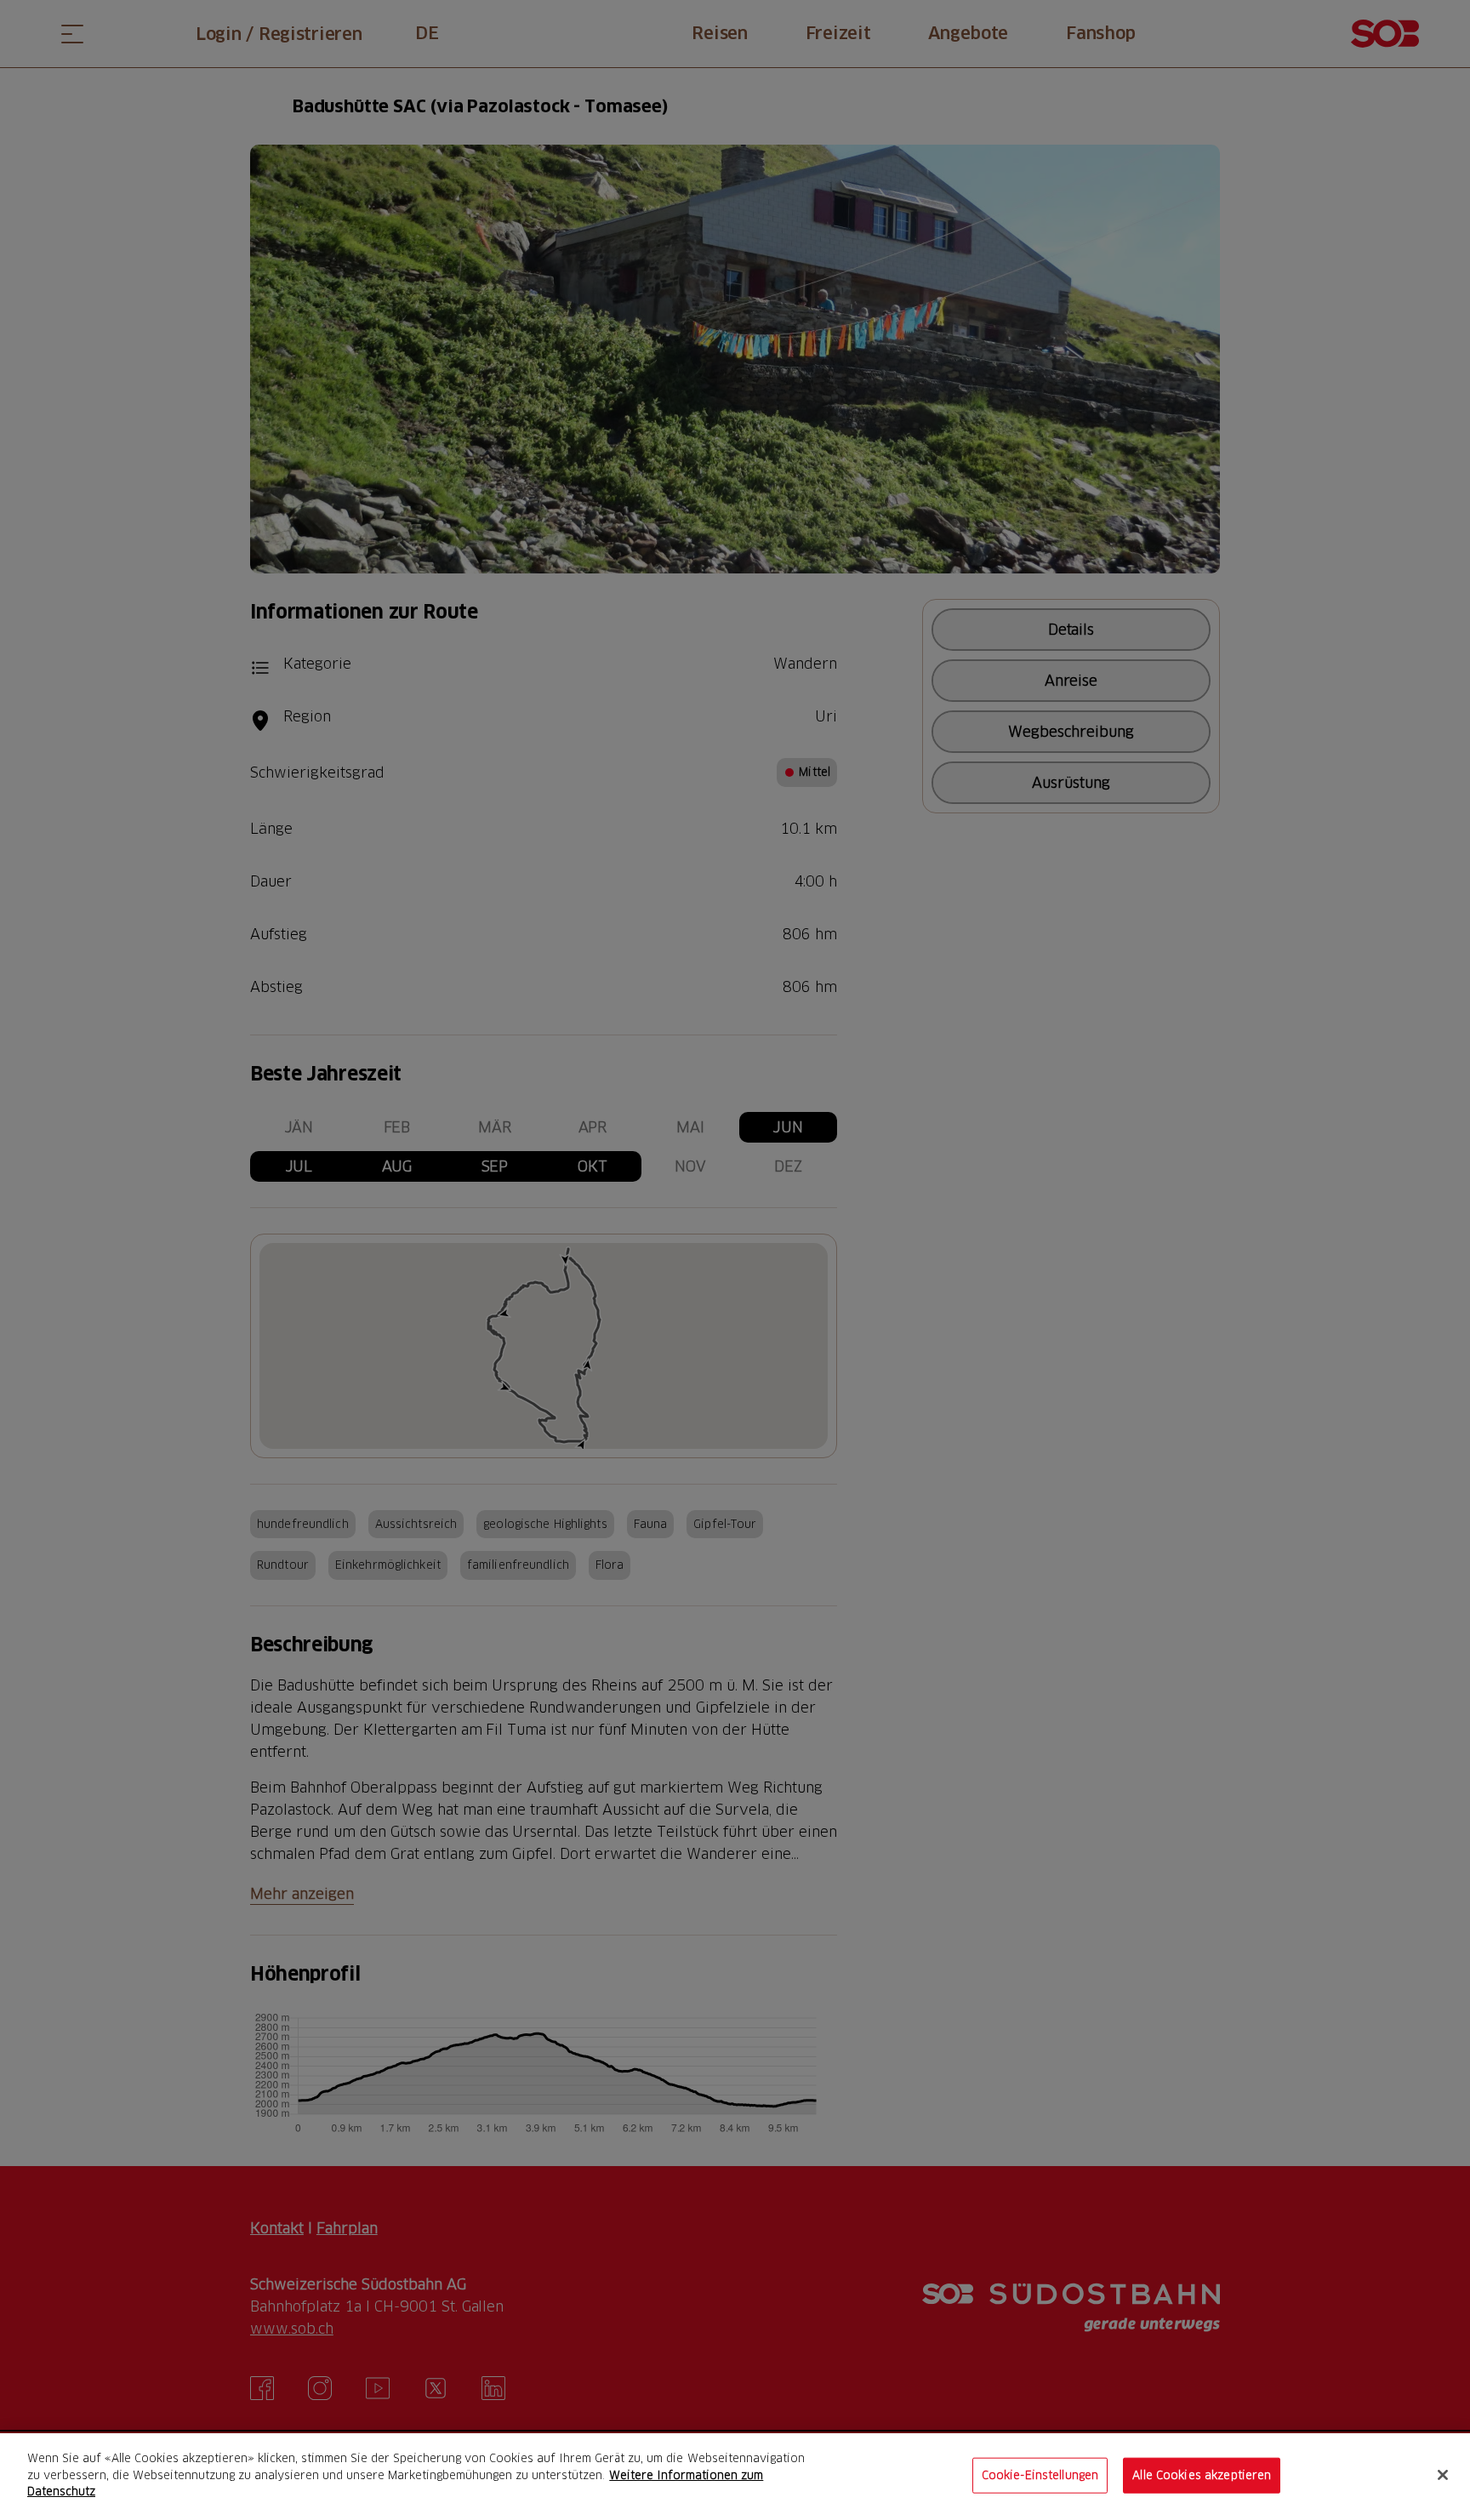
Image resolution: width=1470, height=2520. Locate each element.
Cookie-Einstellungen (1040, 2475)
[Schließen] (1443, 2475)
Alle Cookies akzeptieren (1202, 2475)
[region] (735, 2477)
